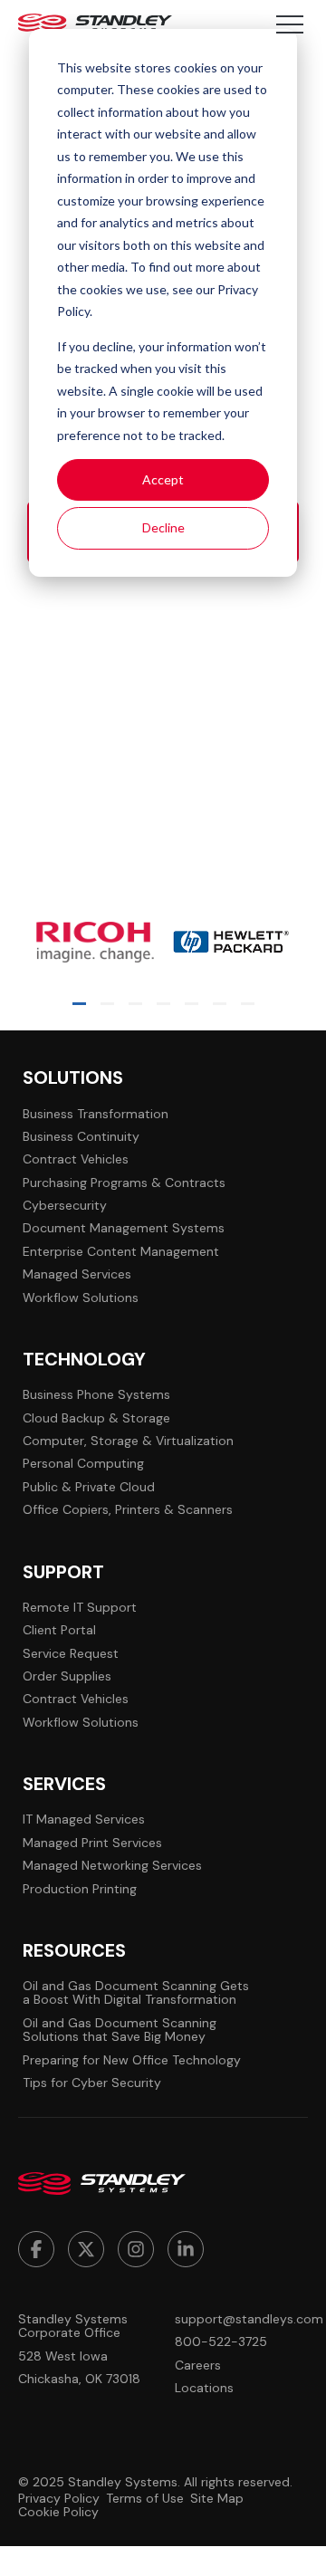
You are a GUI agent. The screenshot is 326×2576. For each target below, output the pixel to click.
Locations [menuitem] (204, 2388)
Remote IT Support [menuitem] (80, 1608)
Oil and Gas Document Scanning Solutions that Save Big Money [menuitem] (120, 2030)
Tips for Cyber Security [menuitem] (92, 2083)
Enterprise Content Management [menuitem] (121, 1252)
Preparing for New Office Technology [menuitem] (132, 2060)
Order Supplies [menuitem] (67, 1676)
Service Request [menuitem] (71, 1654)
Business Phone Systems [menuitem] (96, 1395)
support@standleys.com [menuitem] (241, 2319)
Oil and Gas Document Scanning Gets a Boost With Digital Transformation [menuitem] (136, 1993)
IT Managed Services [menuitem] (84, 1819)
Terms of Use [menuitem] (145, 2499)
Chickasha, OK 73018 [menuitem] (79, 2379)
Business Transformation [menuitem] (96, 1114)
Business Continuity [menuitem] (81, 1137)
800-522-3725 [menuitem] (221, 2342)
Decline (163, 527)
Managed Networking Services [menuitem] (112, 1866)
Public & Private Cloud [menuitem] (89, 1487)
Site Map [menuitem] (217, 2499)
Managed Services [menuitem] (77, 1274)
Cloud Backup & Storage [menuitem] (96, 1418)
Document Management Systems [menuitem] (124, 1228)
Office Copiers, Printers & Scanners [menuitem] (128, 1510)
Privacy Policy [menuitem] (59, 2499)
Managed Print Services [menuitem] (92, 1843)
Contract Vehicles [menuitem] (76, 1159)
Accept (163, 479)
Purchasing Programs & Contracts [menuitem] (124, 1183)
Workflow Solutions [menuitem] (81, 1298)
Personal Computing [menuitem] (83, 1464)
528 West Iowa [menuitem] (63, 2356)
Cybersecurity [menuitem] (65, 1206)
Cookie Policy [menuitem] (58, 2512)
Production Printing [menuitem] (80, 1889)
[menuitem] (36, 2249)
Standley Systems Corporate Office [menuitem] (73, 2327)
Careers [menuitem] (198, 2365)
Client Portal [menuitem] (59, 1630)
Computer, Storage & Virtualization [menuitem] (128, 1441)
